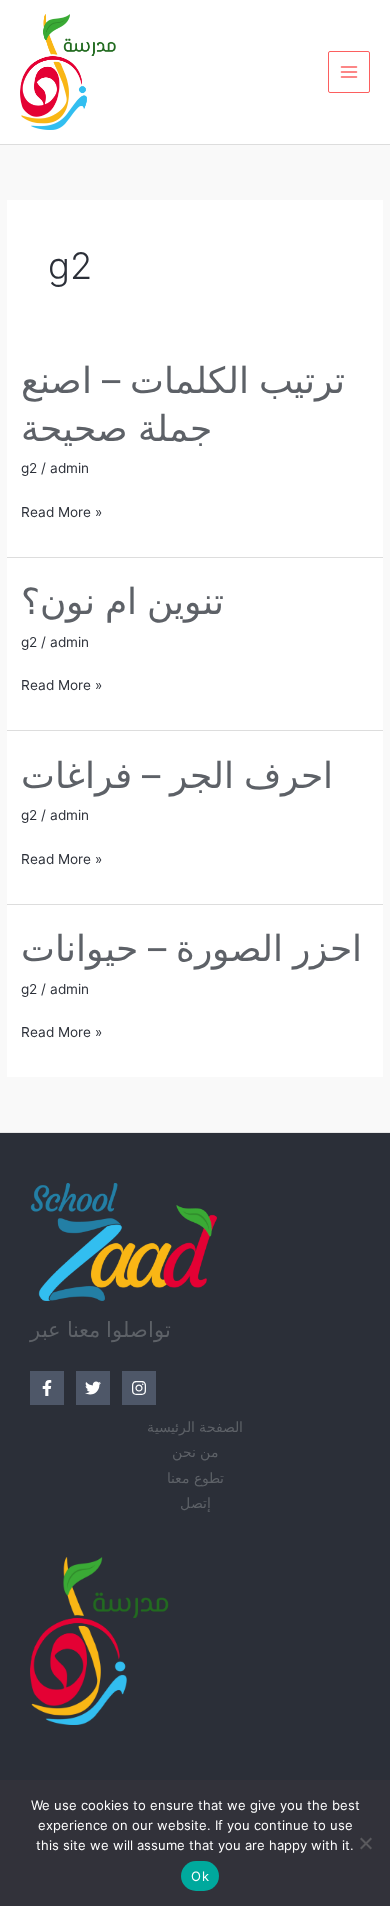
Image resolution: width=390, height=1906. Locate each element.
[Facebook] (47, 1388)
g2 (29, 468)
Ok (200, 1876)
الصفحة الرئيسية (195, 1427)
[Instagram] (139, 1388)
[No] (365, 1843)
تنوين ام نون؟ (122, 601)
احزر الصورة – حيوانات (191, 948)
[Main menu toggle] (349, 72)
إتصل (195, 1503)
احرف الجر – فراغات (177, 775)
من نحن (195, 1452)
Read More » (61, 510)
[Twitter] (93, 1388)
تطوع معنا (195, 1478)
